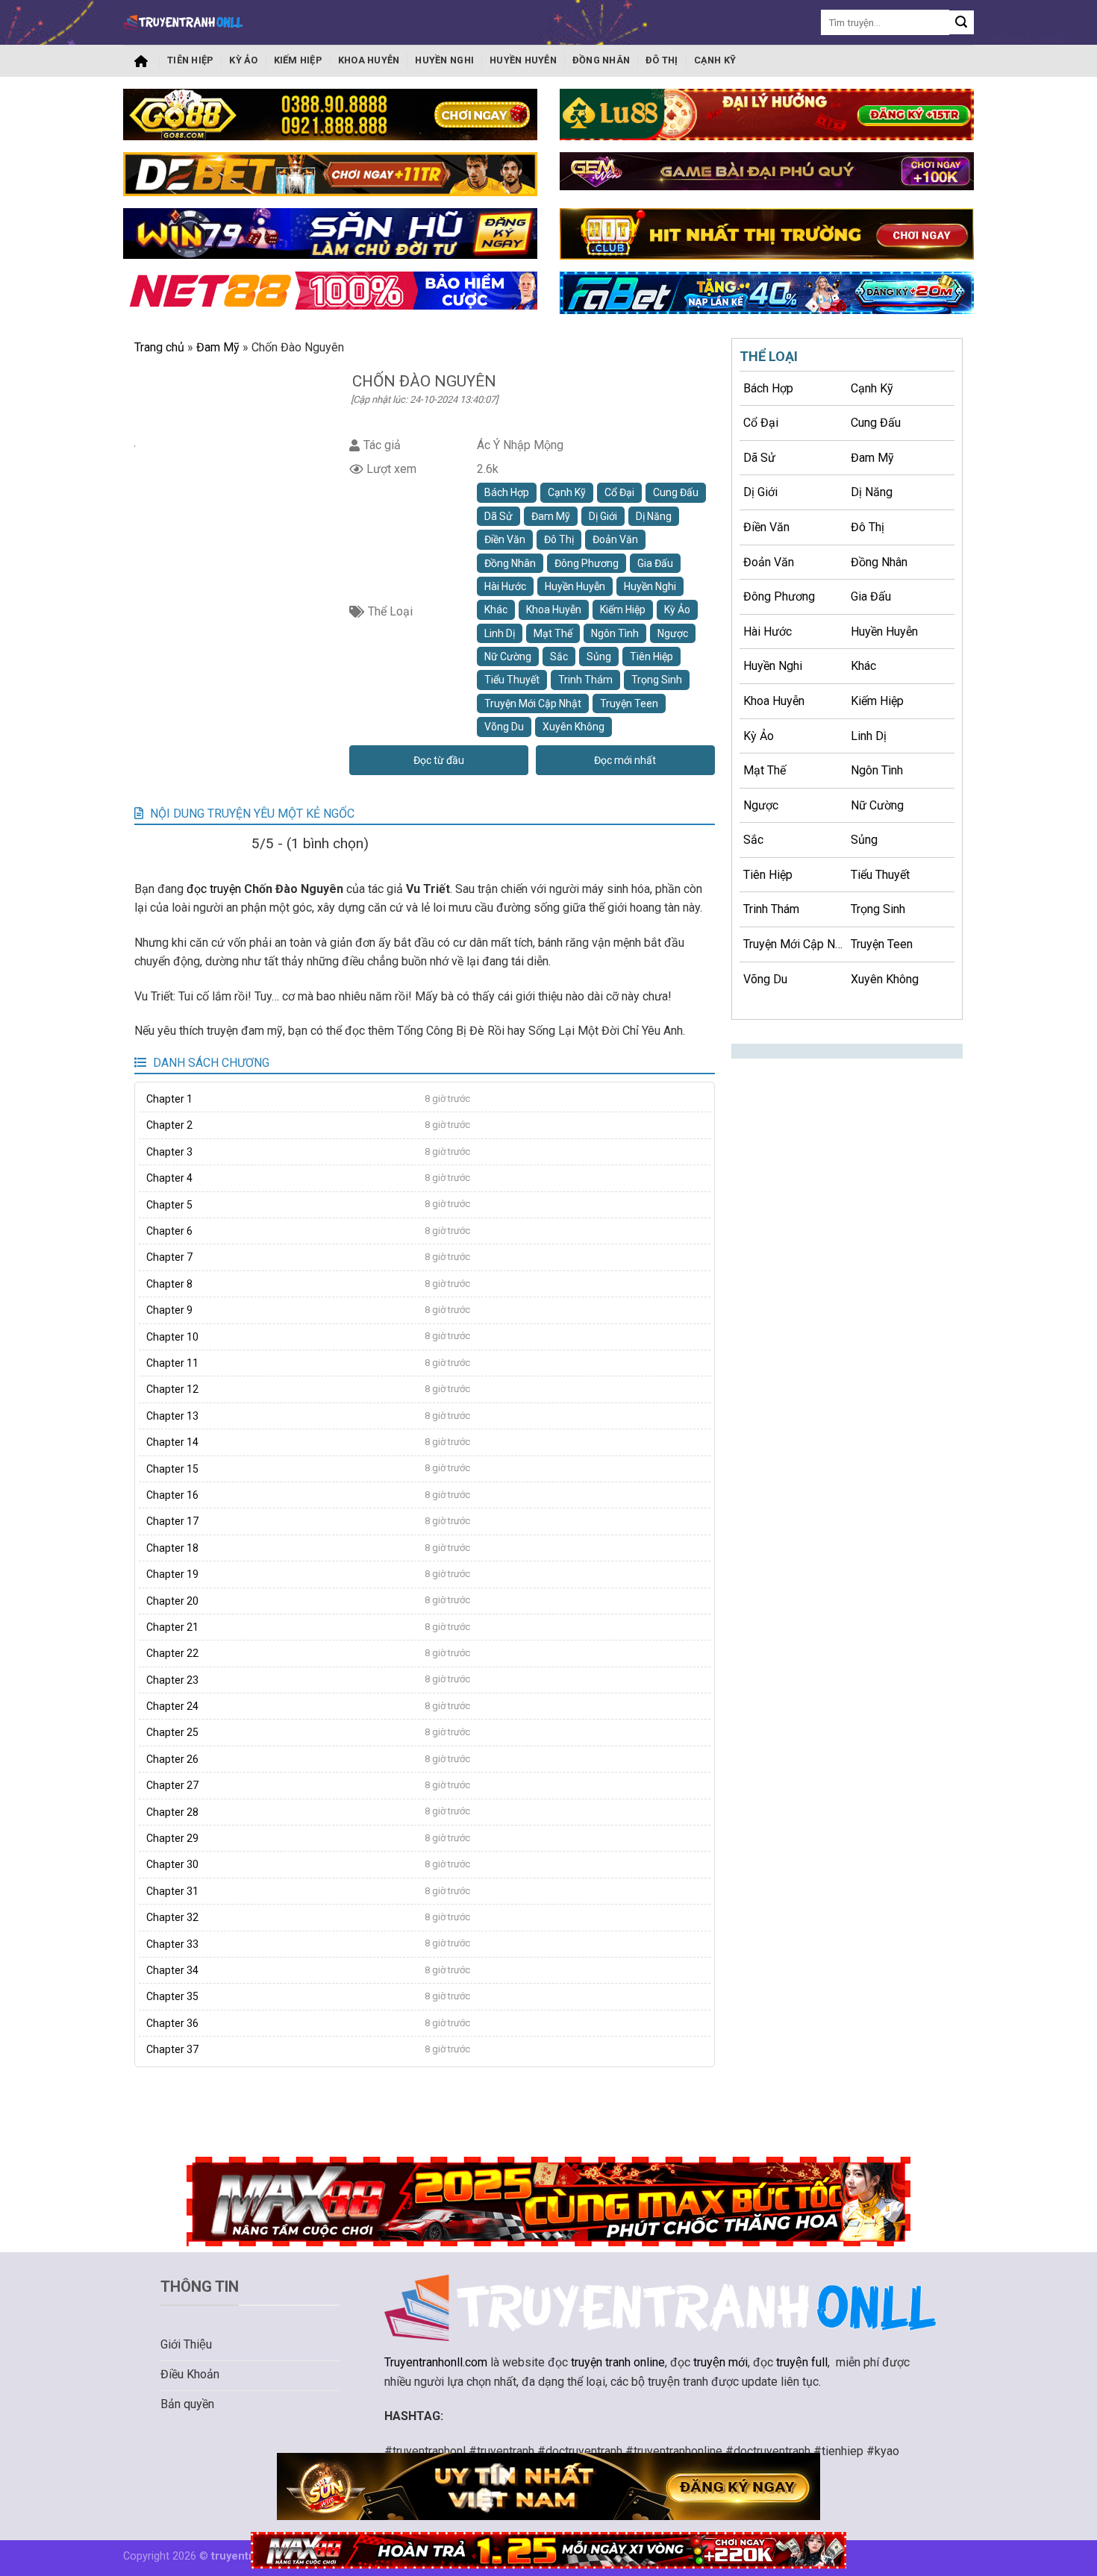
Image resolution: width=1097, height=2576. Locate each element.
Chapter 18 (172, 1548)
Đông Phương (587, 563)
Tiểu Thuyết (512, 680)
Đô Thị (662, 60)
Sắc (559, 656)
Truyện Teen (629, 703)
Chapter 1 (169, 1099)
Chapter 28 (172, 1812)
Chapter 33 (172, 1944)
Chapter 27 (172, 1785)
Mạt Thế (553, 633)
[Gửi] (962, 23)
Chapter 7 (169, 1257)
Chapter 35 (172, 1996)
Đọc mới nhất (625, 760)
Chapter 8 (169, 1284)
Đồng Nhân (601, 60)
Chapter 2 (169, 1125)
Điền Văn (505, 539)
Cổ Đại (619, 492)
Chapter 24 (172, 1706)
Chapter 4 (169, 1178)
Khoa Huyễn (369, 60)
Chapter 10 (172, 1337)
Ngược (673, 633)
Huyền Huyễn (523, 60)
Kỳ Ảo (243, 60)
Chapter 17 (172, 1521)
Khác (496, 609)
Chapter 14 (172, 1442)
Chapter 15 (172, 1469)
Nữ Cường (508, 656)
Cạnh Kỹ (715, 60)
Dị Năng (654, 516)
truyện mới (721, 2362)
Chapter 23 (172, 1680)
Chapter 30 (172, 1864)
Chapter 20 (172, 1601)
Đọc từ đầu (439, 760)
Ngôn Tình (615, 633)
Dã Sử (499, 516)
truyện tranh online (618, 2362)
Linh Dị (500, 633)
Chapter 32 (172, 1917)
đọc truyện (214, 889)
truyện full (802, 2362)
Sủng (599, 656)
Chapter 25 (172, 1732)
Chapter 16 (172, 1495)
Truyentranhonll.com (436, 2362)
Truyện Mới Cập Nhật (533, 703)
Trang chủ (141, 61)
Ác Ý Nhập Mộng (520, 445)
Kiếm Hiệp (298, 60)
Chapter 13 (172, 1416)
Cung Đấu (676, 492)
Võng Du (504, 727)
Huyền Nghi (444, 60)
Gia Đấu (655, 563)
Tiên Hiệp (190, 60)
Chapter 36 (172, 2023)
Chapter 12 (172, 1389)
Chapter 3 (169, 1152)
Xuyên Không (573, 727)
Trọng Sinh (657, 680)
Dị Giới (603, 516)
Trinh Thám (585, 680)
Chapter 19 (172, 1574)
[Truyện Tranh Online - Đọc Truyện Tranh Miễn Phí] (183, 22)
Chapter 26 (172, 1759)
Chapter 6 (169, 1231)
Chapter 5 (169, 1205)
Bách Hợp (507, 492)
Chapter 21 (172, 1627)
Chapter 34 (172, 1970)
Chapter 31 (172, 1891)
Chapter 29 (172, 1838)
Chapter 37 (172, 2049)
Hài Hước (505, 586)
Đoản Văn (615, 539)
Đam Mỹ (218, 347)
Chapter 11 (172, 1363)
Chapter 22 (172, 1653)
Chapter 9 (169, 1310)
